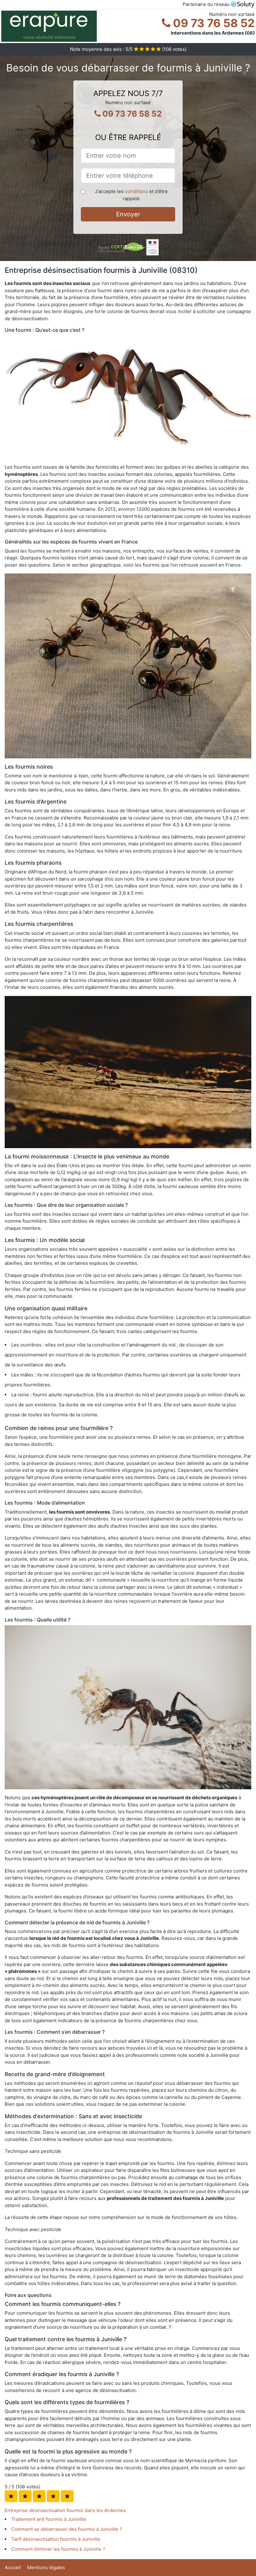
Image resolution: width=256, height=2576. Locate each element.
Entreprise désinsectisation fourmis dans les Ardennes (65, 2510)
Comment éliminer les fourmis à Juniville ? (58, 2549)
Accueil (13, 2567)
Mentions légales (46, 2567)
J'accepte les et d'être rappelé (131, 195)
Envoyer (128, 214)
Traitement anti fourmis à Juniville (49, 2519)
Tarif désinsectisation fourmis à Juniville (56, 2539)
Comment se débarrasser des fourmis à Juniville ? (67, 2529)
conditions (136, 191)
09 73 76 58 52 (213, 23)
